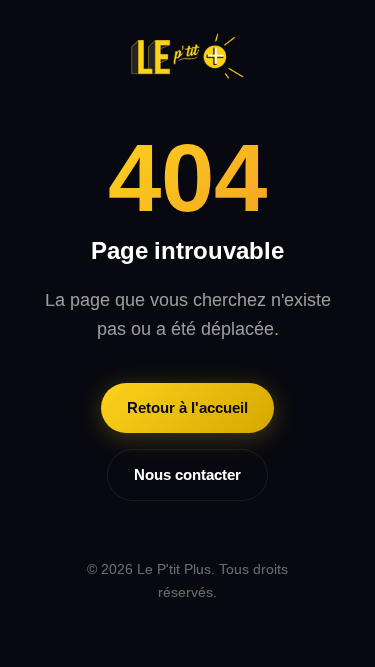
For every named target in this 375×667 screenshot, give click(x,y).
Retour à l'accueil (187, 407)
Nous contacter (187, 474)
